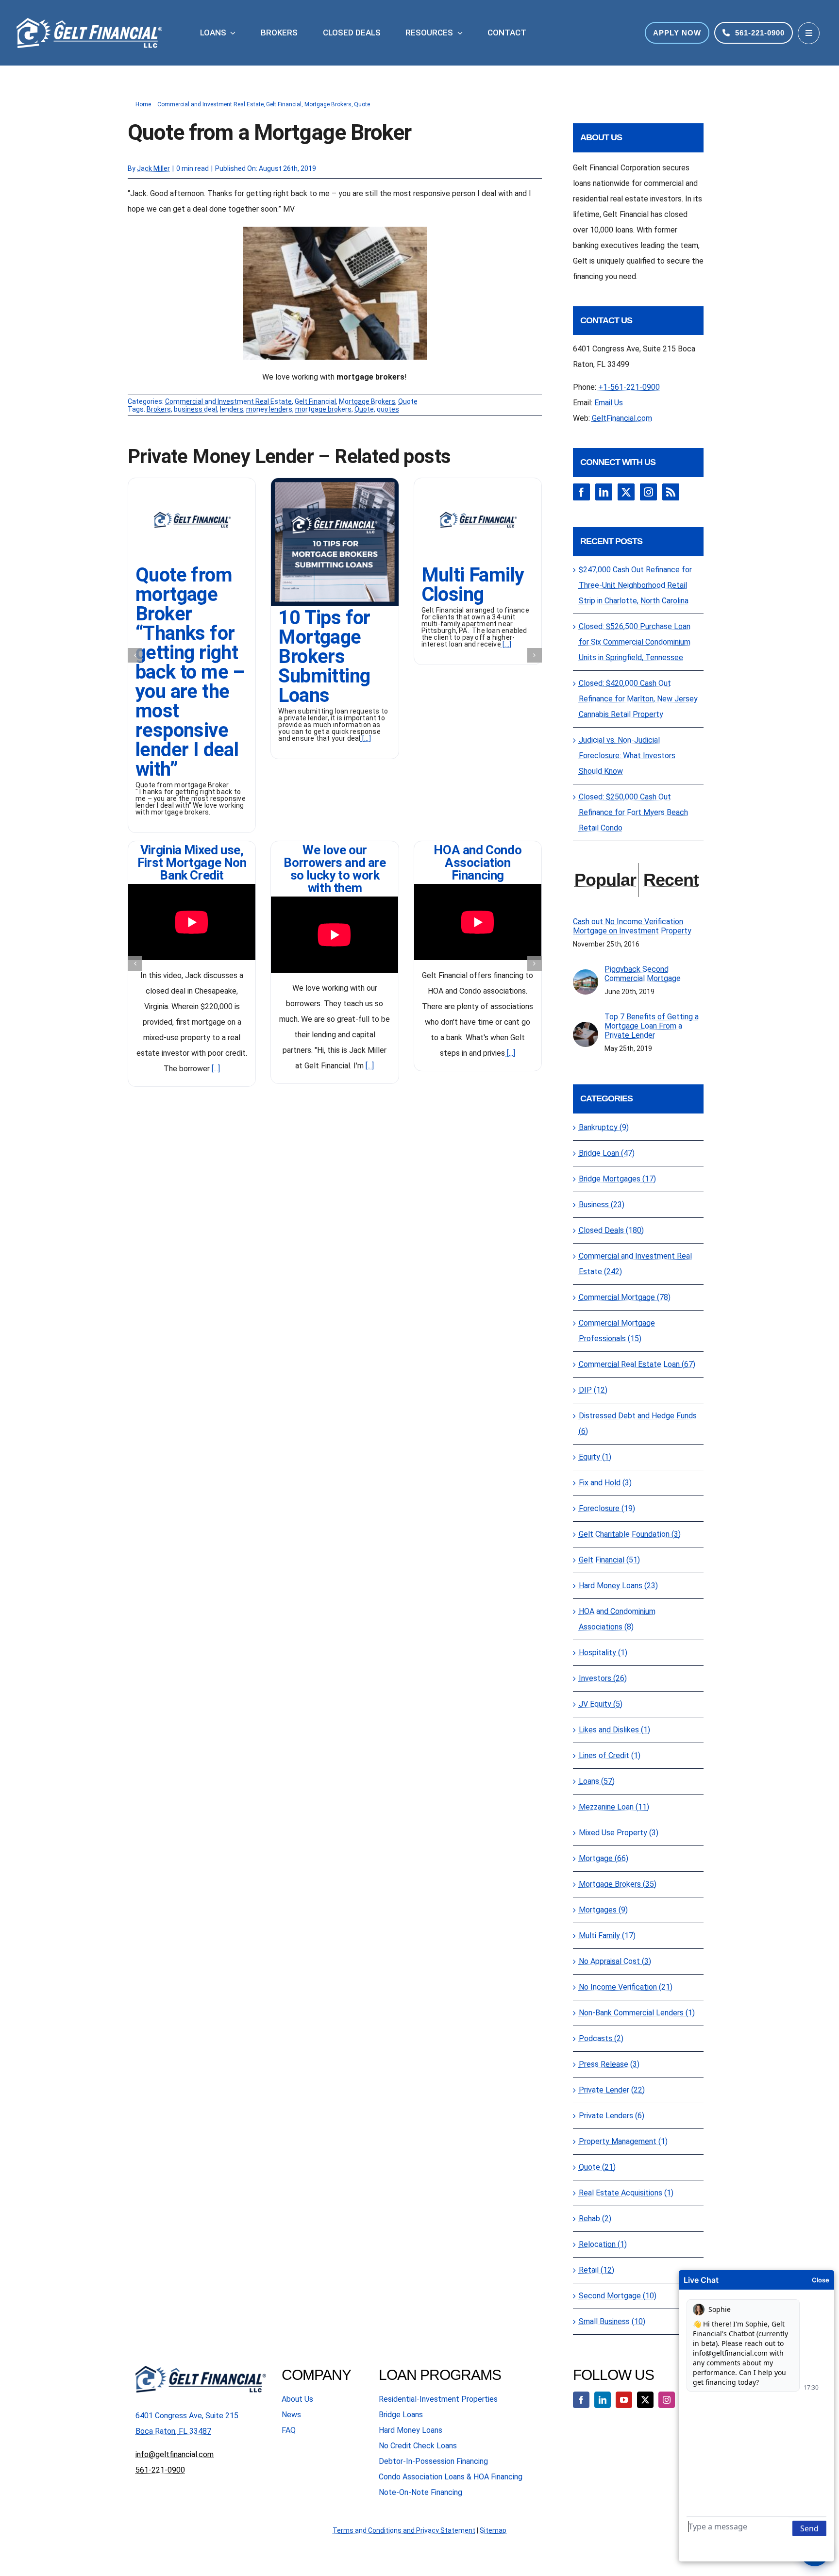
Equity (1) (595, 1457)
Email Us (609, 403)
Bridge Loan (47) (607, 1153)
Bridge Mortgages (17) (617, 1179)
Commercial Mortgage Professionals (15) (617, 1331)
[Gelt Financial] (192, 482)
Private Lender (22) (612, 2090)
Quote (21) (597, 2167)
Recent (671, 880)
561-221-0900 (160, 2470)
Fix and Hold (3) (605, 1483)
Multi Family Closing (473, 585)
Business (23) (602, 1205)
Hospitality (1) (603, 1653)
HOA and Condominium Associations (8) (617, 1619)
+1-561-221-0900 (629, 387)
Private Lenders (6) (612, 2116)
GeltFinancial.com (622, 418)
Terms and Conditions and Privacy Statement (404, 2530)
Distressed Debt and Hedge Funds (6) (638, 1423)
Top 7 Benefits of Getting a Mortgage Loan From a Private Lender (652, 1026)
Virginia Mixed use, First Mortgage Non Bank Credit (192, 863)
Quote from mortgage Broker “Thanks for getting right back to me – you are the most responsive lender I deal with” (190, 672)
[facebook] (581, 2400)
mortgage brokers (323, 409)
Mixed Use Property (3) (619, 1833)
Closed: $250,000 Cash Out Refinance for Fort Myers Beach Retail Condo (633, 812)
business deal (195, 409)
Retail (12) (596, 2270)
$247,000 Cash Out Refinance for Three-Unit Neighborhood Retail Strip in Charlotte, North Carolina (635, 585)
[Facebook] (581, 492)
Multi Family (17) (607, 1936)
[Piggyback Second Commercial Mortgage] (586, 977)
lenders (232, 409)
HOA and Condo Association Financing (478, 863)
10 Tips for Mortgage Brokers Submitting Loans (324, 656)
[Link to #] (809, 33)
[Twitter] (626, 492)
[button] (135, 655)
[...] (366, 738)
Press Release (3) (609, 2064)
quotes (388, 409)
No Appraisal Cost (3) (615, 1961)
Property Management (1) (623, 2141)
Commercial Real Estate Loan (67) (637, 1364)
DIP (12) (593, 1390)
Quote (408, 401)
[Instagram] (648, 492)
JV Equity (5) (601, 1704)
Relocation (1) (603, 2244)
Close (821, 2280)
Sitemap (493, 2530)
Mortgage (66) (604, 1858)
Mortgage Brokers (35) (618, 1884)
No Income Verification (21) (626, 1987)
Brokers (159, 409)
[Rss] (671, 492)
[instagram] (667, 2400)
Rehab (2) (595, 2219)
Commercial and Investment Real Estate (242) (635, 1264)
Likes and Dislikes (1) (614, 1730)
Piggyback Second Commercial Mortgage (643, 974)
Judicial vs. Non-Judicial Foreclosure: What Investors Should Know (627, 756)
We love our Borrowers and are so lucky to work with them (335, 869)
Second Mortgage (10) (618, 2296)
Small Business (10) (612, 2321)
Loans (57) (597, 1781)
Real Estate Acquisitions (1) (626, 2193)
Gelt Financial (315, 401)
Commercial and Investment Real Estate (228, 401)
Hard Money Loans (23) (618, 1586)
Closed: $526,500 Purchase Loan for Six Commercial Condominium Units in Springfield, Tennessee (635, 642)
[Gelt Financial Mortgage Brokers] (335, 482)
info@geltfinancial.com (175, 2454)
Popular (605, 880)
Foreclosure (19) (607, 1508)
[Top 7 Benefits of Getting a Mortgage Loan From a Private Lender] (586, 1029)
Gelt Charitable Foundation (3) (630, 1534)
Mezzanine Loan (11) (614, 1807)
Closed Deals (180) (611, 1230)
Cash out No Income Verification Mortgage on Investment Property (632, 926)
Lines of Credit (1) (610, 1755)
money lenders (269, 409)
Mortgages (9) (603, 1910)
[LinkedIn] (604, 492)
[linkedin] (603, 2400)
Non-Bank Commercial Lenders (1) (637, 2013)
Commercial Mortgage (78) (625, 1297)
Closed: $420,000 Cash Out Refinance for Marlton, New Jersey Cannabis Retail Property (638, 699)
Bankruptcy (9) (604, 1127)
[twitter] (645, 2400)
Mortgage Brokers (367, 401)
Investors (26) (603, 1678)
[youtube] (624, 2400)
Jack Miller (153, 168)
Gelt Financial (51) (609, 1560)
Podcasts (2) (601, 2038)
